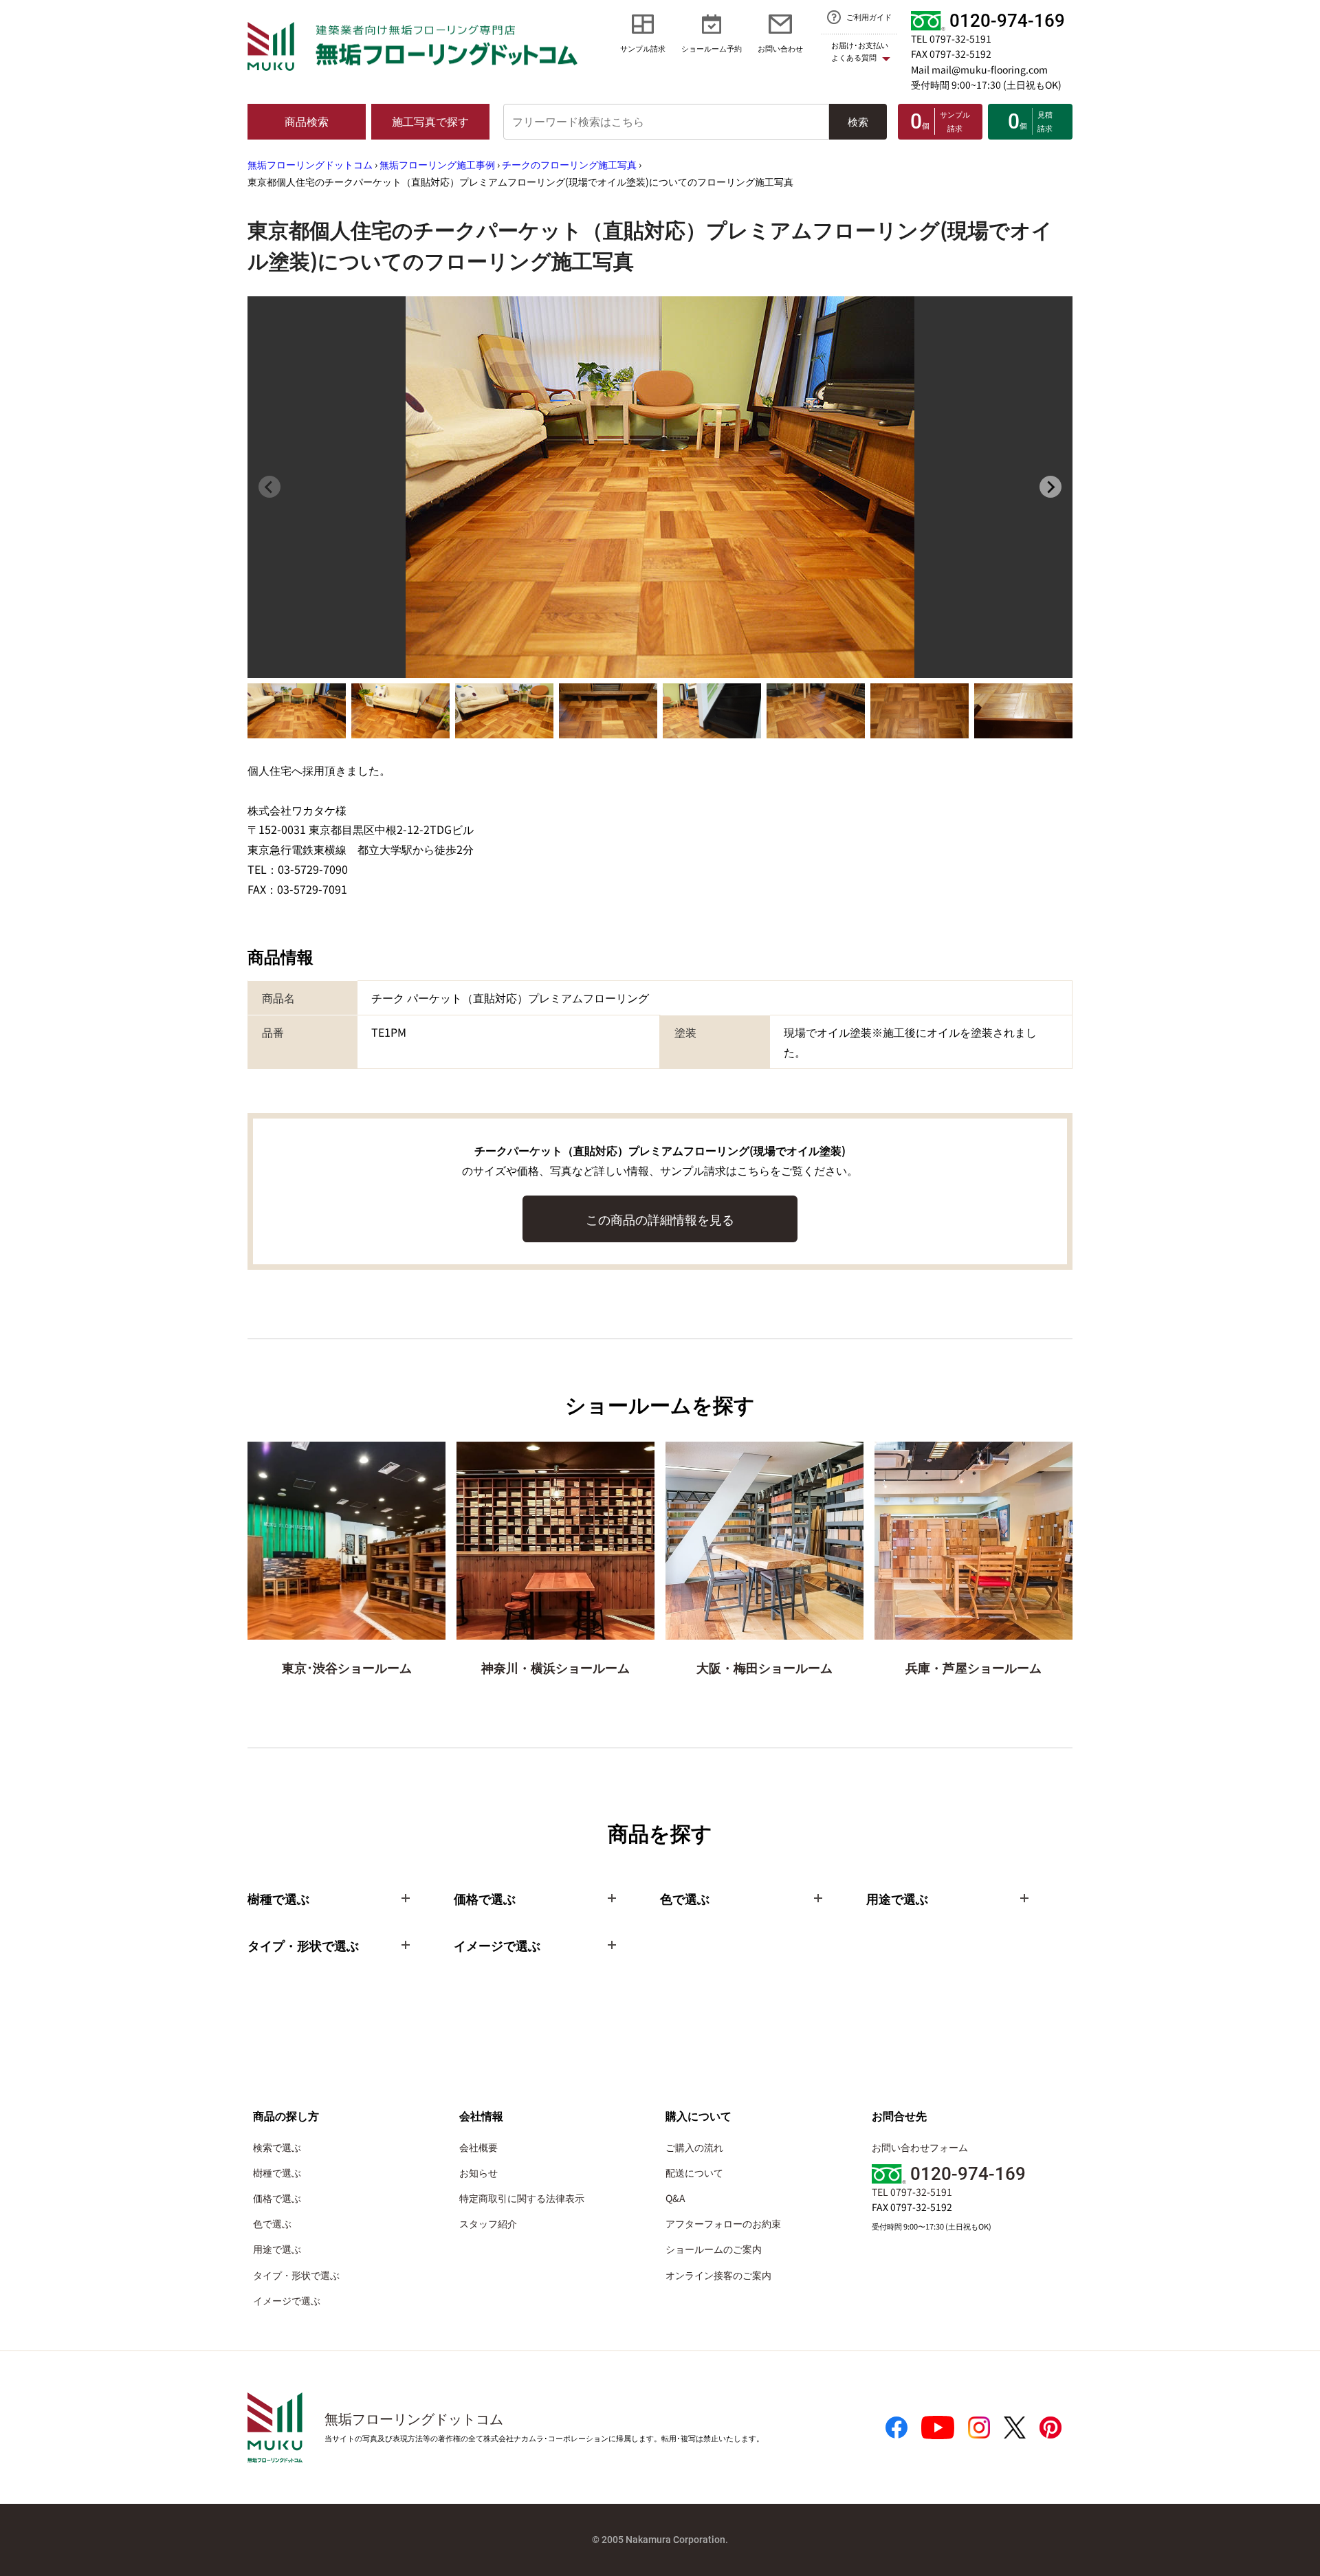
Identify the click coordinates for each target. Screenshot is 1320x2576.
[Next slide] (1050, 487)
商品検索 (307, 121)
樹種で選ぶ (277, 2172)
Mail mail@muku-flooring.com (979, 69)
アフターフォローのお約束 (723, 2223)
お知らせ (478, 2172)
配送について (694, 2172)
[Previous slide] (269, 487)
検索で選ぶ (277, 2147)
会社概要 (478, 2147)
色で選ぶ (272, 2223)
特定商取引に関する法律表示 (522, 2198)
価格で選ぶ (277, 2198)
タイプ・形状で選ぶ (296, 2275)
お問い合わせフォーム (920, 2147)
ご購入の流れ (694, 2147)
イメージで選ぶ (287, 2300)
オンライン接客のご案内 (718, 2275)
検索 (858, 121)
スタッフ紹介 (488, 2223)
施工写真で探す (430, 121)
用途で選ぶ (277, 2249)
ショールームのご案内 (714, 2249)
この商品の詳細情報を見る (660, 1219)
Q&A (675, 2198)
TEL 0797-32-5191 (951, 38)
